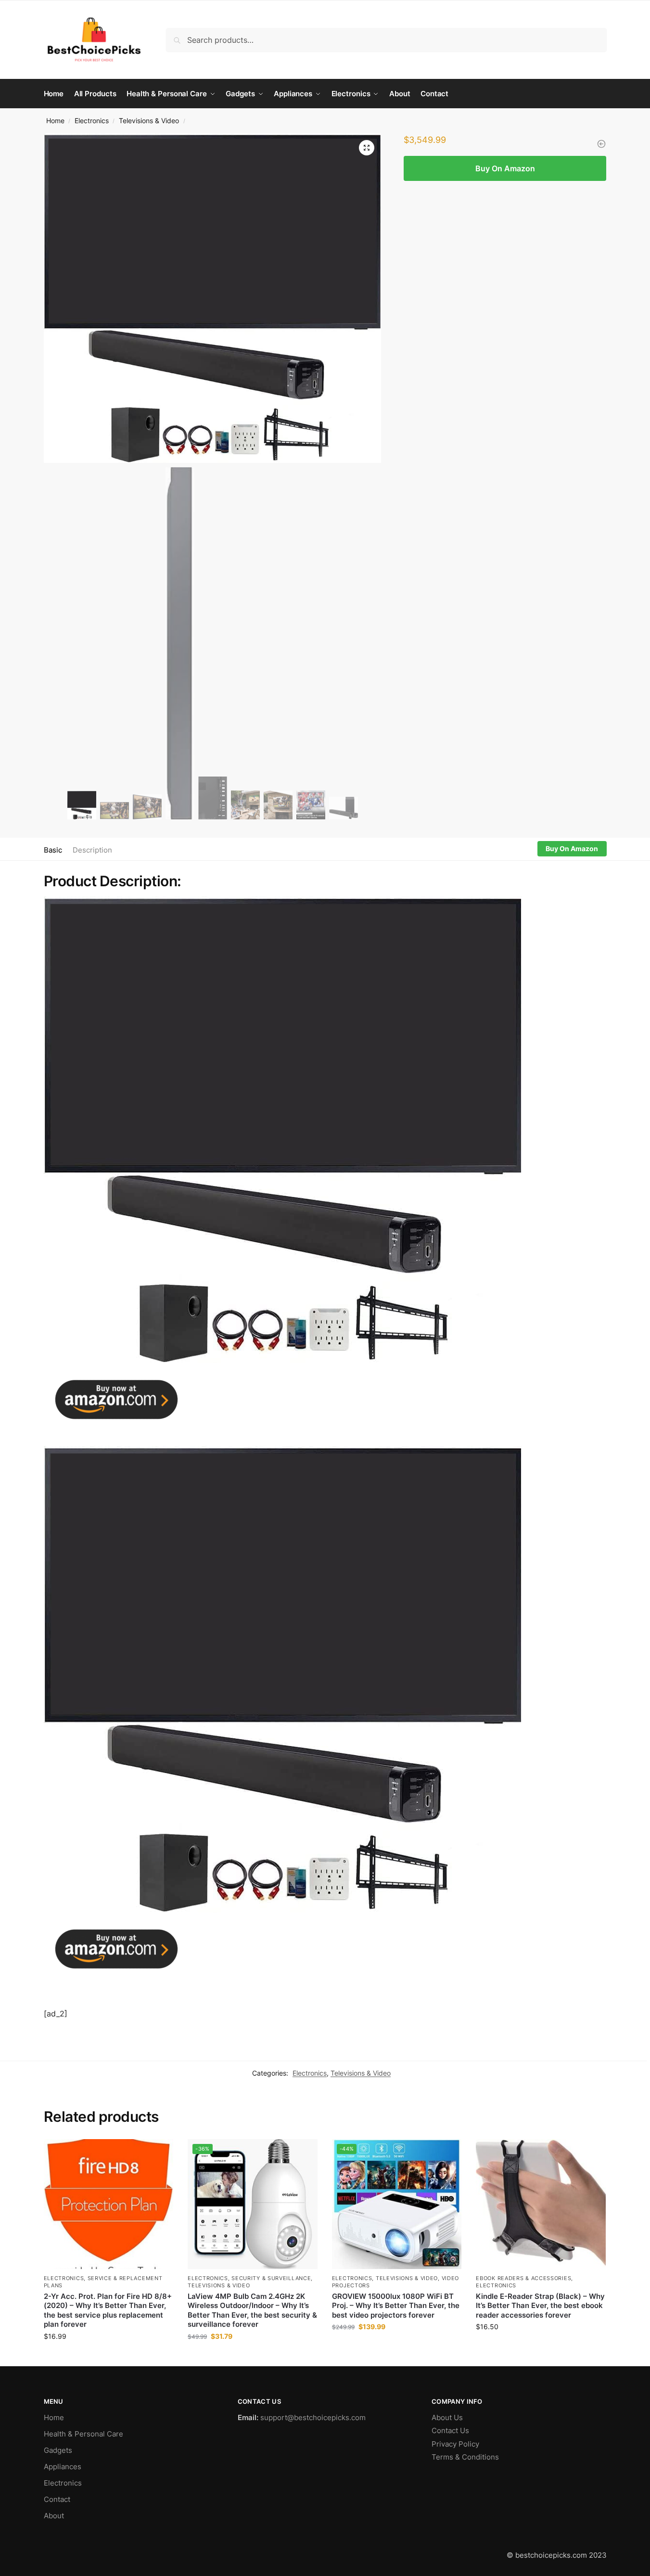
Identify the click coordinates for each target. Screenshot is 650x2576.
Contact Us (450, 2430)
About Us (447, 2417)
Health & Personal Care (83, 2434)
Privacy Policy (455, 2444)
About (54, 2516)
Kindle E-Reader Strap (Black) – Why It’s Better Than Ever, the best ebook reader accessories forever (540, 2306)
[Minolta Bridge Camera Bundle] (601, 144)
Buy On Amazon (505, 168)
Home (55, 121)
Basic (53, 850)
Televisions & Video (149, 121)
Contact (57, 2499)
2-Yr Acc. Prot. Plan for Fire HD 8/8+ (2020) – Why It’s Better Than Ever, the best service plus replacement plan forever (108, 2310)
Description (92, 850)
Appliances (63, 2467)
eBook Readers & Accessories (523, 2278)
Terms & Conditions (465, 2457)
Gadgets (58, 2450)
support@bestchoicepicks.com (313, 2417)
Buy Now (108, 2356)
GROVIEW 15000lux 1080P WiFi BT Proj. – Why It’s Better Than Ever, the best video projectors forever (396, 2306)
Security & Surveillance (271, 2278)
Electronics (92, 121)
